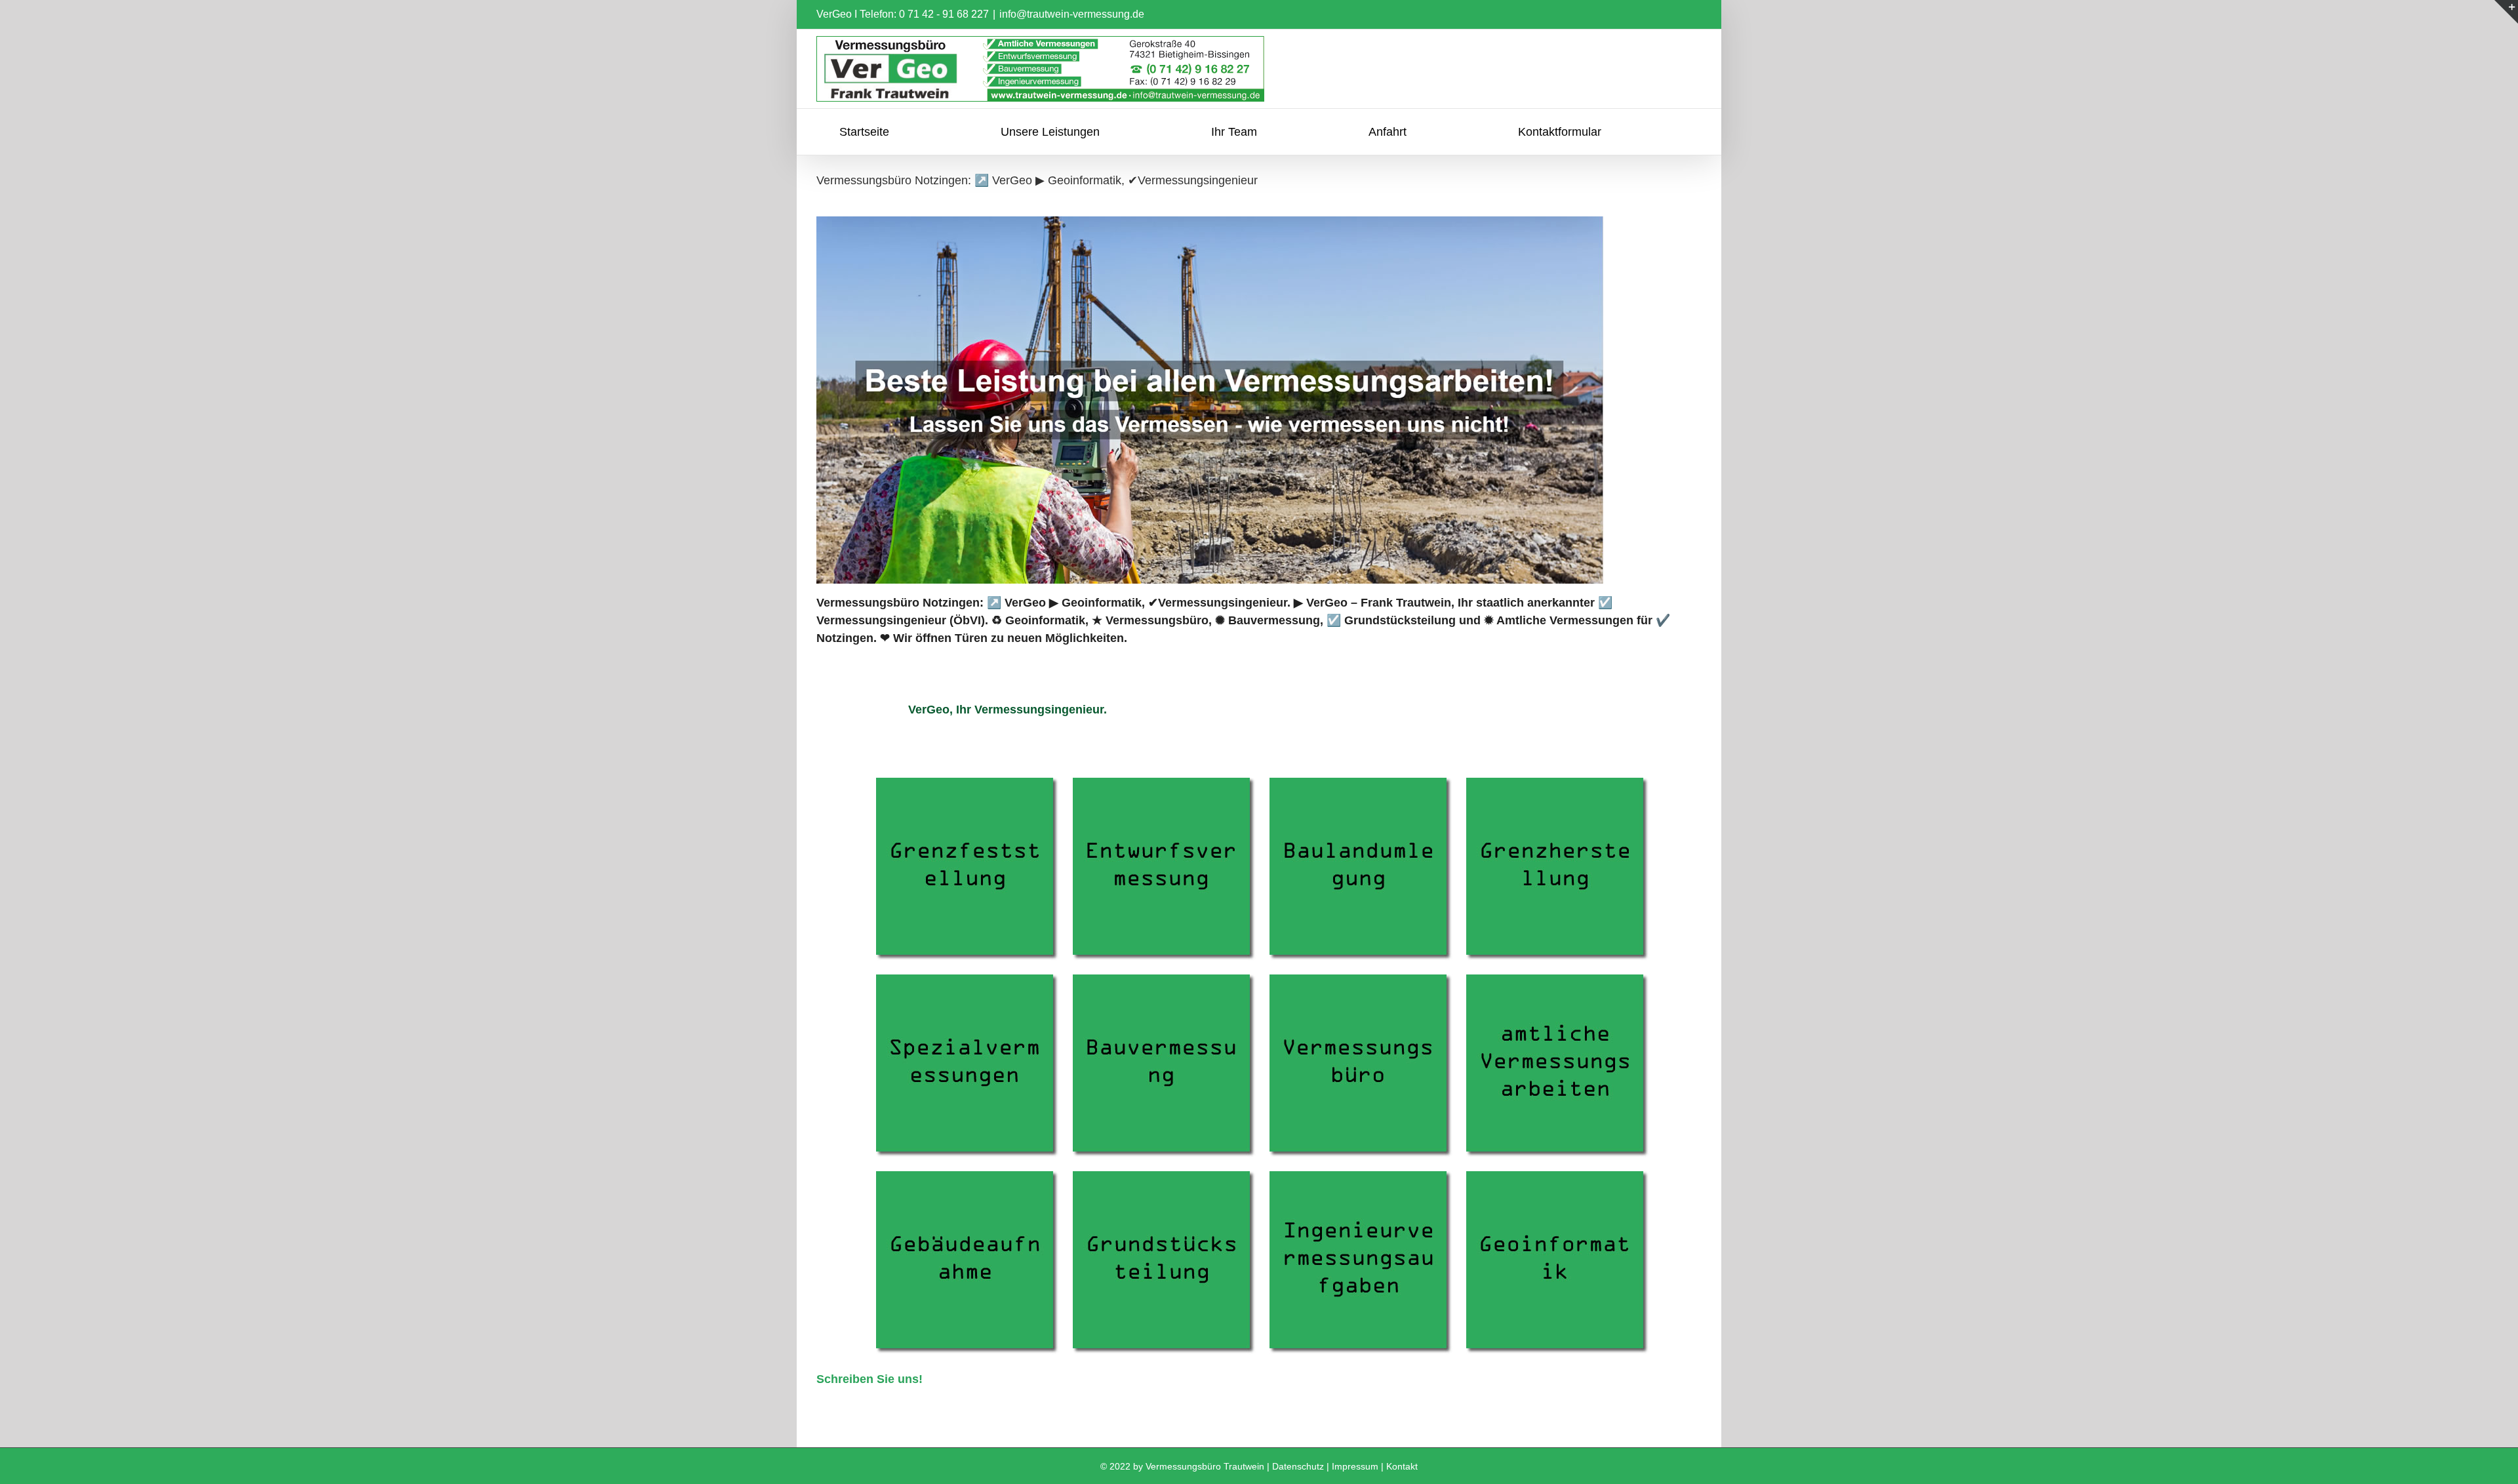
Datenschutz (1298, 1466)
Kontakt (1402, 1466)
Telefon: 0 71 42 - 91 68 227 (924, 14)
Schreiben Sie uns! (869, 1379)
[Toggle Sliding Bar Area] (2506, 12)
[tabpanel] (1259, 1078)
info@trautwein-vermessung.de (1072, 14)
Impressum (1355, 1466)
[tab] (1007, 710)
